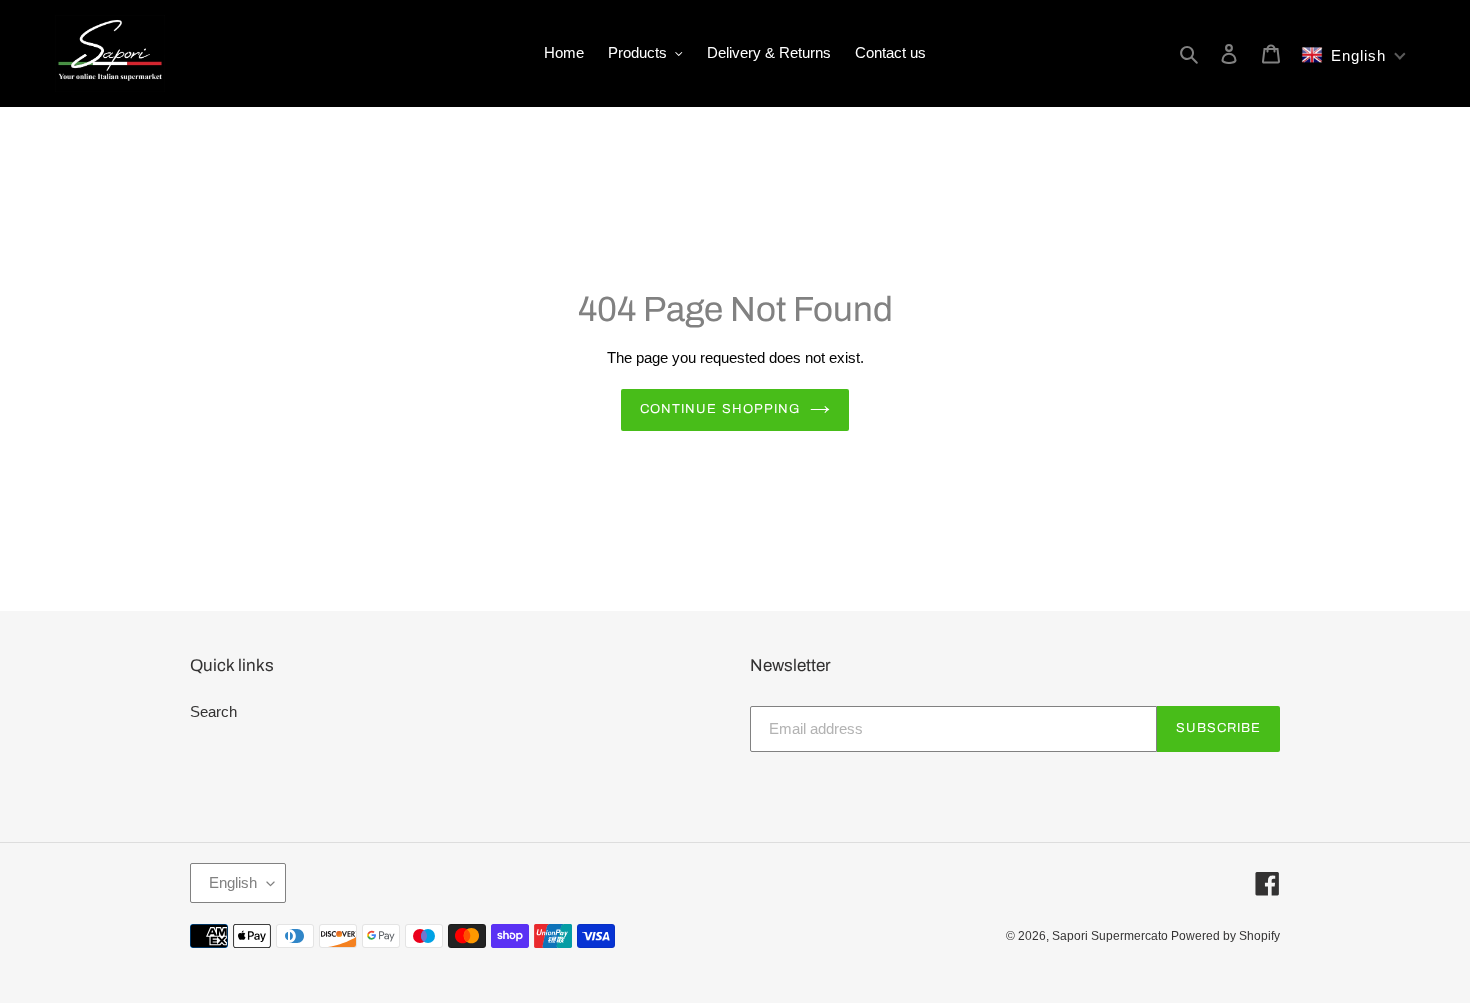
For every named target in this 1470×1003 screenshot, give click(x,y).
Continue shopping (720, 409)
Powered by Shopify (1225, 936)
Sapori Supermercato (1111, 936)
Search (213, 711)
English (233, 882)
